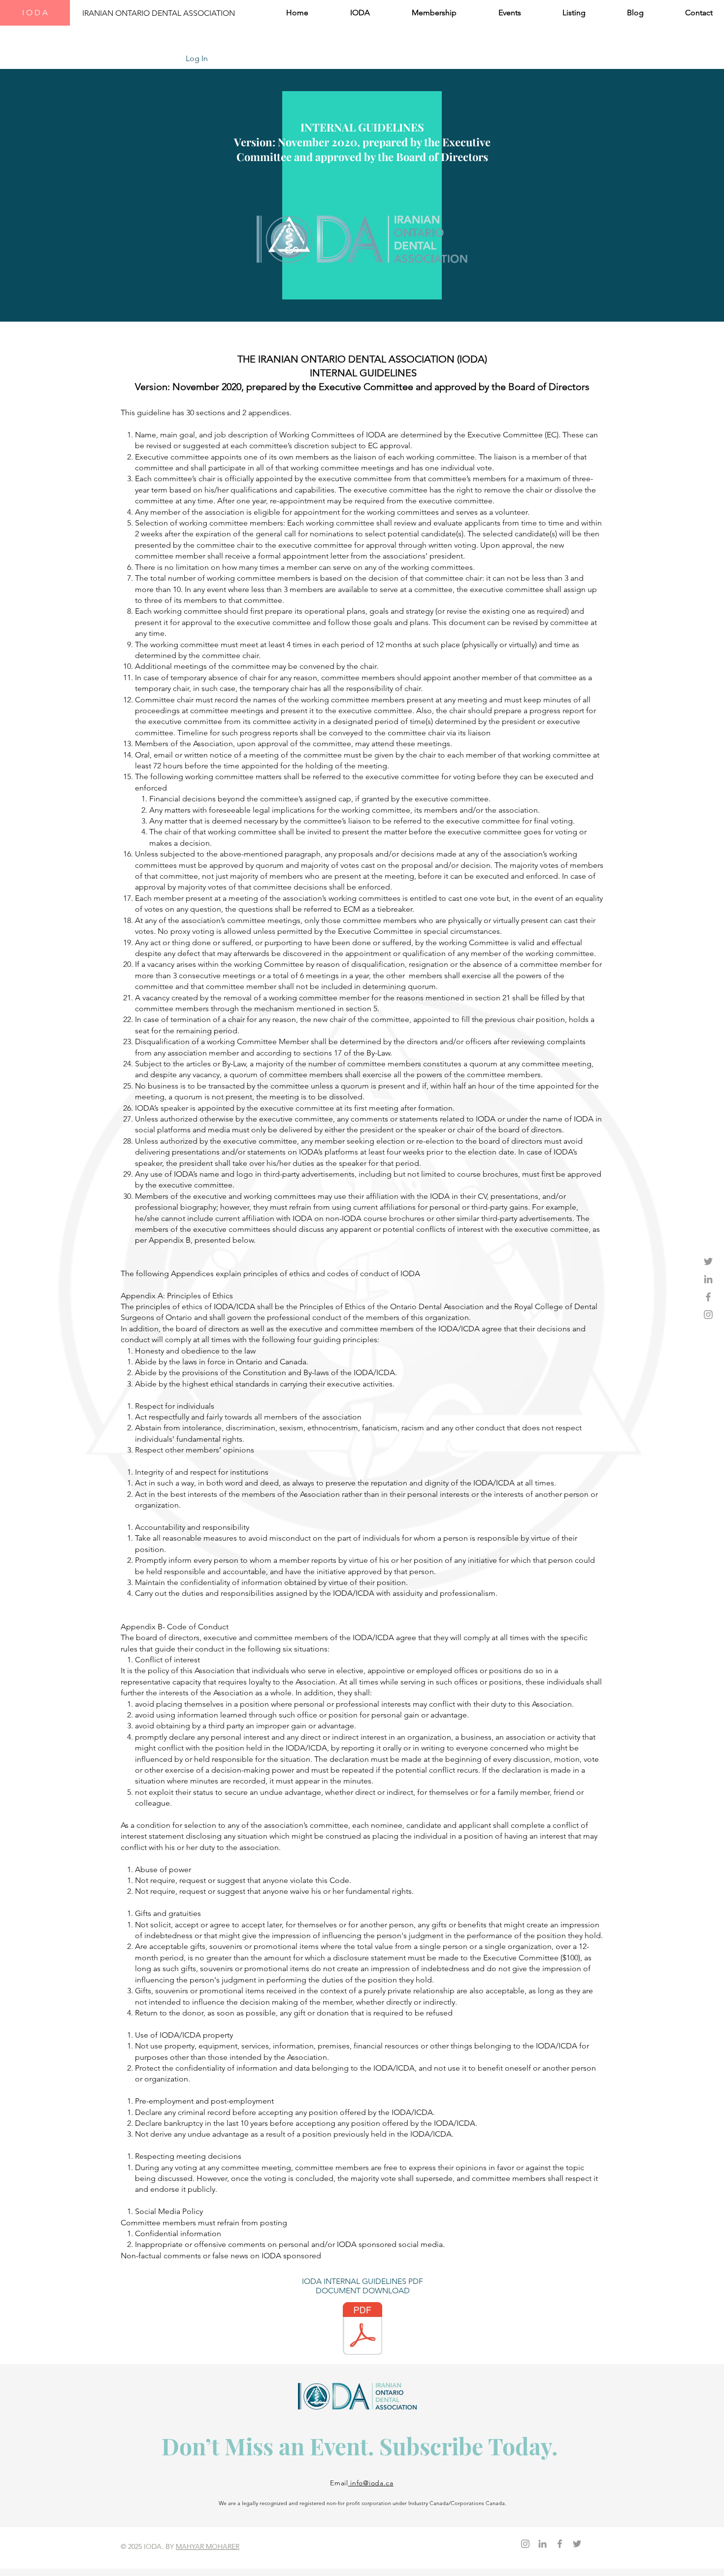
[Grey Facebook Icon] (708, 1297)
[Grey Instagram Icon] (708, 1315)
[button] (346, 13)
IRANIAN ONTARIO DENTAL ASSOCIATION (159, 13)
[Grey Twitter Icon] (708, 1261)
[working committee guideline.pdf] (362, 2330)
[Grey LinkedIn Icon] (708, 1279)
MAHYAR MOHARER (208, 2546)
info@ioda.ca (371, 2483)
